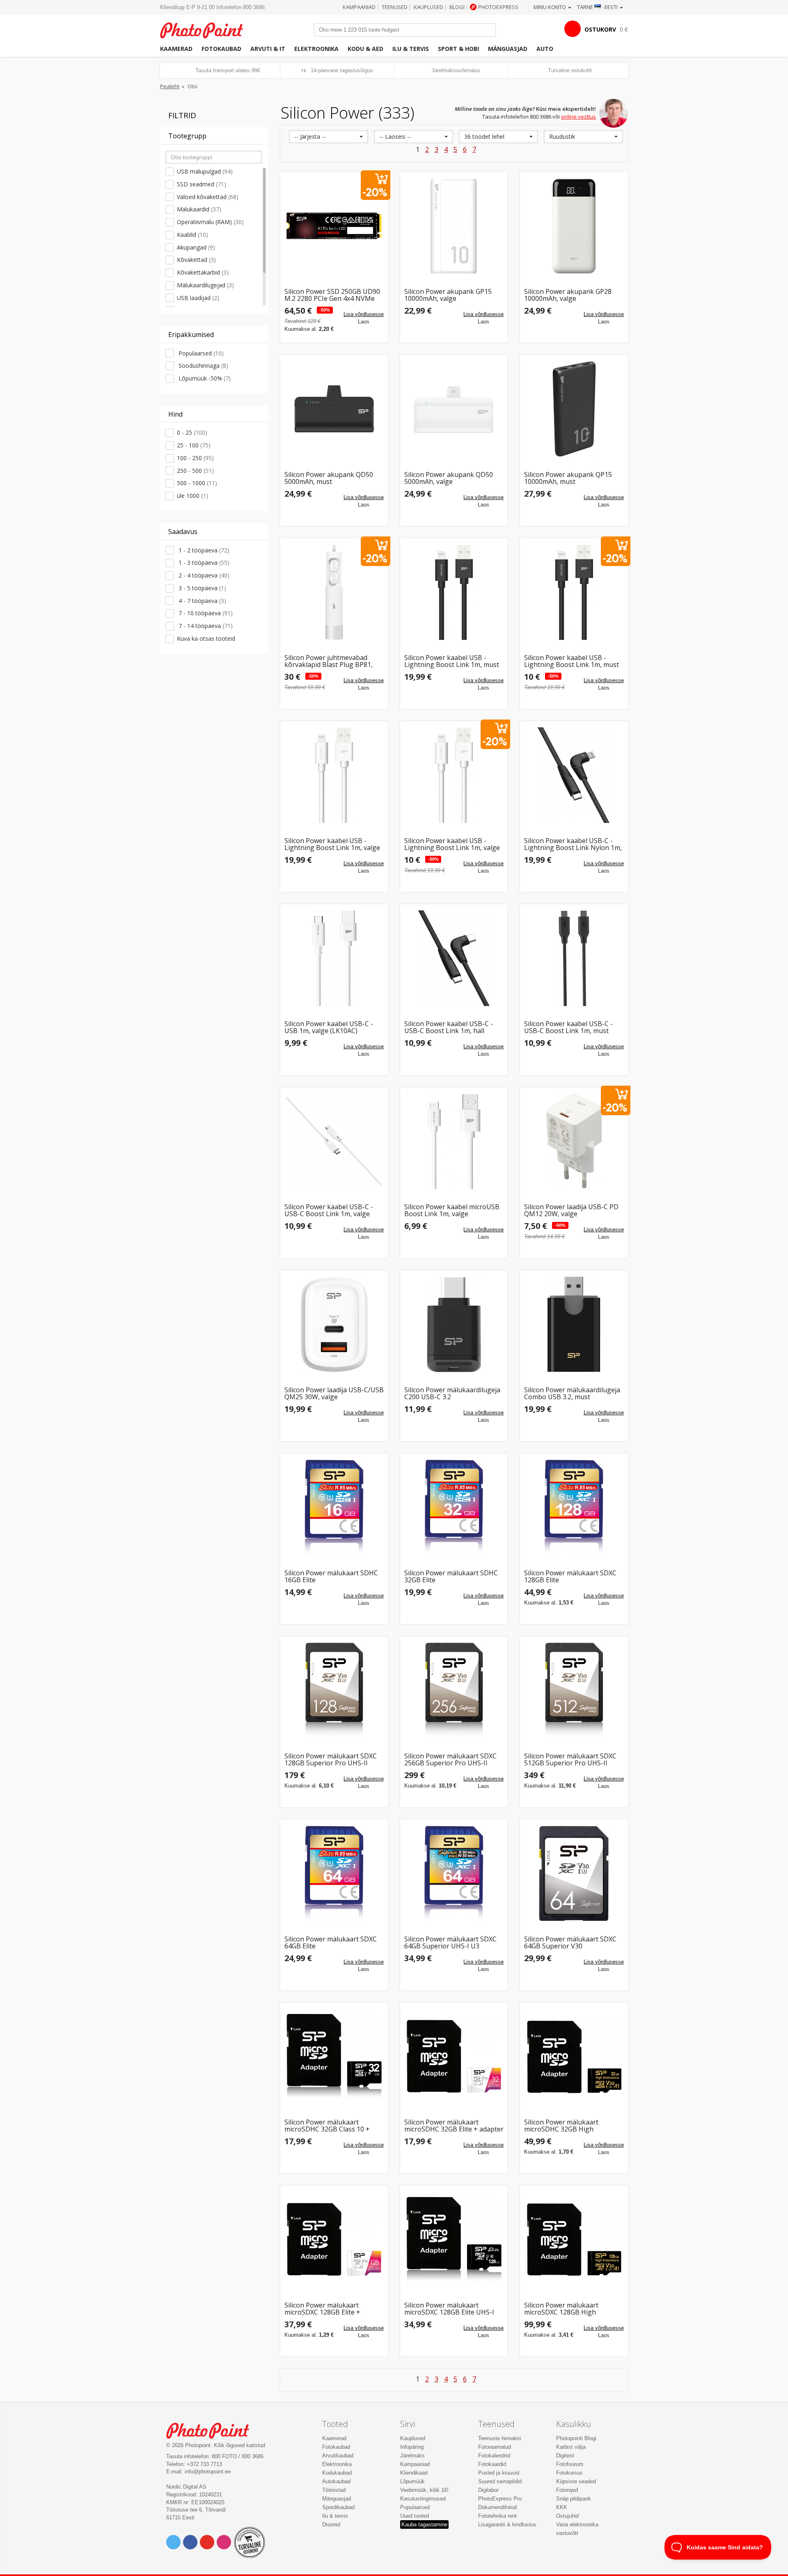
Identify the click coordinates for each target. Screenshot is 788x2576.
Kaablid (192, 235)
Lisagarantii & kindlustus (507, 2524)
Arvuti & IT (268, 49)
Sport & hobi (458, 49)
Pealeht (170, 86)
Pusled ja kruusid (499, 2473)
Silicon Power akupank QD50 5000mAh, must (329, 478)
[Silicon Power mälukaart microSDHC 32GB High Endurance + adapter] (574, 2056)
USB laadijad (198, 298)
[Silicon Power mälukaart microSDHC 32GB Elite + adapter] (454, 2056)
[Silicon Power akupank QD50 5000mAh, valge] (454, 409)
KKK (562, 2507)
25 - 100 (194, 445)
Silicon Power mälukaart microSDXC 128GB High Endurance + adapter (561, 2309)
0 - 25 (192, 432)
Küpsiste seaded (576, 2481)
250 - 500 (195, 471)
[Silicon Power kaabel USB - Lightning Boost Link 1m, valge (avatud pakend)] (454, 775)
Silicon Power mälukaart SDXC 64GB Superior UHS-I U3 (450, 1943)
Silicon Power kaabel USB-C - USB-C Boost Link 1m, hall (449, 1028)
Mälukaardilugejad (205, 285)
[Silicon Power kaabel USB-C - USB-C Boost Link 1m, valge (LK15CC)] (334, 1141)
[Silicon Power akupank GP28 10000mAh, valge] (574, 226)
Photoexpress (498, 7)
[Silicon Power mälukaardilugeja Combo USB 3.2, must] (574, 1324)
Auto (545, 49)
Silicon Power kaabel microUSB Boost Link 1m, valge (452, 1211)
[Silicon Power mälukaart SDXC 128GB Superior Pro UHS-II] (334, 1690)
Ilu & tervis (411, 49)
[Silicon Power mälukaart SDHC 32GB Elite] (454, 1507)
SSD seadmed (202, 184)
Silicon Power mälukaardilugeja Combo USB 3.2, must (572, 1394)
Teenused (395, 7)
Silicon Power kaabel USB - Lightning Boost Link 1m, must (452, 661)
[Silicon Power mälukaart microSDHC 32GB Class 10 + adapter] (334, 2056)
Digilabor (488, 2490)
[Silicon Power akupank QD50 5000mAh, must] (334, 409)
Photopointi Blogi (576, 2438)
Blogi (457, 7)
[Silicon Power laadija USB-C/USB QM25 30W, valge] (334, 1324)
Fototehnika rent (497, 2516)
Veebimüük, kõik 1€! (424, 2490)
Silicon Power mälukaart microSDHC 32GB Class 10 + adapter (327, 2126)
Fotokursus (569, 2473)
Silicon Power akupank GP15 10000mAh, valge (448, 295)
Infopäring (412, 2447)
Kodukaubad (337, 2473)
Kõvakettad (196, 260)
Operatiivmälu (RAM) (210, 222)
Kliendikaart (414, 2473)
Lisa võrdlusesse (364, 314)
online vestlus (578, 117)
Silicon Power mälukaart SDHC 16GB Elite (331, 1577)
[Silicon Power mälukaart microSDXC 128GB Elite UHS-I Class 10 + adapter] (454, 2239)
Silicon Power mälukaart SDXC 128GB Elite (570, 1577)
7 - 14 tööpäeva (205, 626)
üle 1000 (192, 496)
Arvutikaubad (338, 2456)
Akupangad (196, 247)
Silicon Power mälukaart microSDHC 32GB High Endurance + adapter (561, 2126)
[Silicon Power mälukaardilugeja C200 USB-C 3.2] (454, 1324)
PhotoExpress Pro (500, 2499)
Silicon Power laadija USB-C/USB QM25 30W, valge (334, 1394)
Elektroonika (316, 49)
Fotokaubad (221, 49)
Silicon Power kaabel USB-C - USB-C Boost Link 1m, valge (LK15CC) (329, 1211)
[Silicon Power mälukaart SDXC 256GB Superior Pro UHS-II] (454, 1690)
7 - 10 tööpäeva (205, 613)
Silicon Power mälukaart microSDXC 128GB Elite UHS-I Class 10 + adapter (449, 2309)
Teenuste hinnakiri (500, 2438)
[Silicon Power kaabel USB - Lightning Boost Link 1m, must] (454, 592)
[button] (329, 137)
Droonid (331, 2524)
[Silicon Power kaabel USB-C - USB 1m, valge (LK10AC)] (334, 958)
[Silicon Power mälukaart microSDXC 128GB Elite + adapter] (334, 2239)
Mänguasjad (508, 49)
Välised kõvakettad (208, 197)
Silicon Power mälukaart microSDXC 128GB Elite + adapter (322, 2309)
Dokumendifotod (497, 2507)
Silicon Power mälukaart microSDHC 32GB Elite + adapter (454, 2126)
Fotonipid (567, 2490)
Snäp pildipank (574, 2499)
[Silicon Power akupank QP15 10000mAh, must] (574, 409)
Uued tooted (415, 2516)
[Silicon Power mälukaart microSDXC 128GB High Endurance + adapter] (574, 2239)
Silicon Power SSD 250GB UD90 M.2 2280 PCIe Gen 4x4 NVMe (332, 295)
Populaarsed (200, 353)
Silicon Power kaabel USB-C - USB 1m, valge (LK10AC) (329, 1028)
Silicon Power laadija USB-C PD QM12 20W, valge (571, 1211)
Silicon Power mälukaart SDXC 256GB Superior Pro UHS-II (450, 1760)
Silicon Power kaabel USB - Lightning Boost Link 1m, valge (332, 845)
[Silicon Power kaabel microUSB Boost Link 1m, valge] (454, 1141)
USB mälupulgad (205, 171)
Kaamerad (176, 49)
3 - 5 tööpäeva (202, 588)
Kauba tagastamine (424, 2524)
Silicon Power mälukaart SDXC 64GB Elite (331, 1943)
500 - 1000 (197, 483)
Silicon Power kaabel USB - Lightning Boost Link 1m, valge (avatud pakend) (452, 845)
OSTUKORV (600, 29)
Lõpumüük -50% (204, 378)
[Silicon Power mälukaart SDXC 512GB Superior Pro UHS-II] (574, 1690)
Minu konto (550, 7)
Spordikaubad (338, 2507)
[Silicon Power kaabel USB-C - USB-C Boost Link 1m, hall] (454, 958)
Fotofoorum (570, 2464)
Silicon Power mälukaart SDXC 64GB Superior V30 (570, 1943)
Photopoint (207, 29)
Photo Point (213, 2430)
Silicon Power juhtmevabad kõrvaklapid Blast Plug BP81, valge (329, 661)
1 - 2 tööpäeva (203, 550)
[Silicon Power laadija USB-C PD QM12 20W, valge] (574, 1141)
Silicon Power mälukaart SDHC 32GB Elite (451, 1577)
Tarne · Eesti (598, 7)
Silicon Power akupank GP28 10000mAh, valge (568, 295)
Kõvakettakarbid (203, 272)
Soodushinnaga (203, 366)
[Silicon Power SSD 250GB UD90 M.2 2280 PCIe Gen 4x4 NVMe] (334, 226)
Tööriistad (334, 2490)
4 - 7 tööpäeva (202, 601)
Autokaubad (336, 2481)
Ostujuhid (567, 2516)
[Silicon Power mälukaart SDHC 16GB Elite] (334, 1507)
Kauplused (428, 7)
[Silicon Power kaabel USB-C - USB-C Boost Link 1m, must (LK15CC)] (574, 958)
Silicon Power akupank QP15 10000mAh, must (568, 478)
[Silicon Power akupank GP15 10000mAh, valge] (454, 226)
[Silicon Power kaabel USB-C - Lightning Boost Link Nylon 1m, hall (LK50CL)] (574, 775)
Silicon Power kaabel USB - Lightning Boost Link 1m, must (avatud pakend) (572, 661)
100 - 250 (195, 458)
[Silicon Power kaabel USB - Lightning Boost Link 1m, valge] (334, 775)
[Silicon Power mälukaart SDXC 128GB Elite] (574, 1507)
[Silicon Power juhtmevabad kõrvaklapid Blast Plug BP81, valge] (334, 592)
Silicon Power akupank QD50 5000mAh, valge (449, 478)
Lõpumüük (412, 2481)
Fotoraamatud (495, 2447)
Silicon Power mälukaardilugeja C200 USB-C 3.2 (452, 1394)
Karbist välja (571, 2447)
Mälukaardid (199, 209)
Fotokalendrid (494, 2456)
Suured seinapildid (500, 2481)
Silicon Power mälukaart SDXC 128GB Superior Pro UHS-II (331, 1760)
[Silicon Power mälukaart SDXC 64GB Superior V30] (574, 1873)
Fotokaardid (492, 2464)
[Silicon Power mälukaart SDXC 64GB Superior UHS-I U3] (454, 1873)
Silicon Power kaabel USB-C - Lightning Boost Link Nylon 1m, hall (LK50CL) (573, 845)
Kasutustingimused (423, 2499)
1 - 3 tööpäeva (203, 563)
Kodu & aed (365, 49)
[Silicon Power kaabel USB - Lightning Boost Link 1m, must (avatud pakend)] (574, 592)
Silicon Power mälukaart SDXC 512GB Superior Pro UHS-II (570, 1760)
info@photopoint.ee (208, 2472)
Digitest (565, 2456)
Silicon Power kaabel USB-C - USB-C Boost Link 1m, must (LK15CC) (568, 1028)
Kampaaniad (359, 7)
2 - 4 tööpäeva (203, 575)
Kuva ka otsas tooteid (206, 638)
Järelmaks (412, 2456)
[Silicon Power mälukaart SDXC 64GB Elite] (334, 1873)
